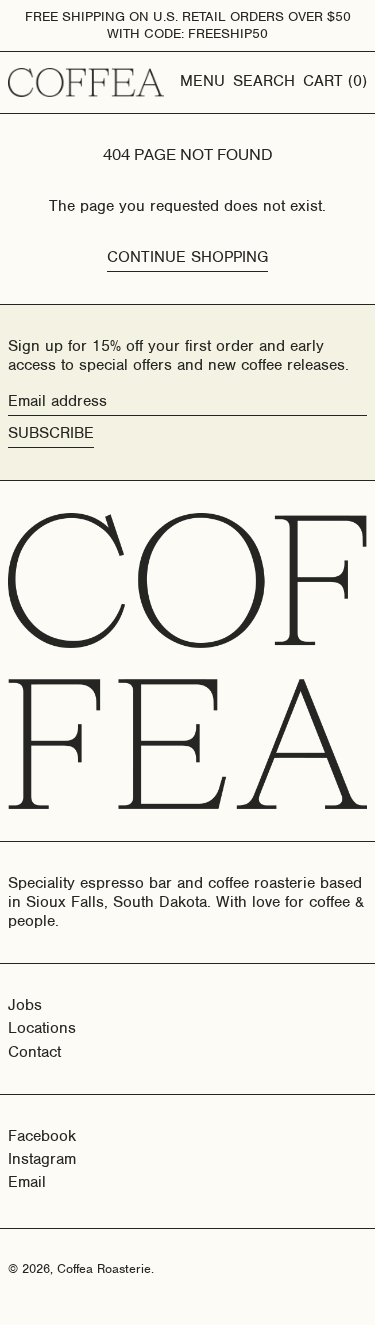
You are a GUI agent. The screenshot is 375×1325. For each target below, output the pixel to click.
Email (27, 1182)
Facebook (42, 1136)
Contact (34, 1052)
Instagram (42, 1159)
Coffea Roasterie (104, 1268)
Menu (202, 81)
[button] (264, 81)
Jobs (25, 1005)
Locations (42, 1028)
